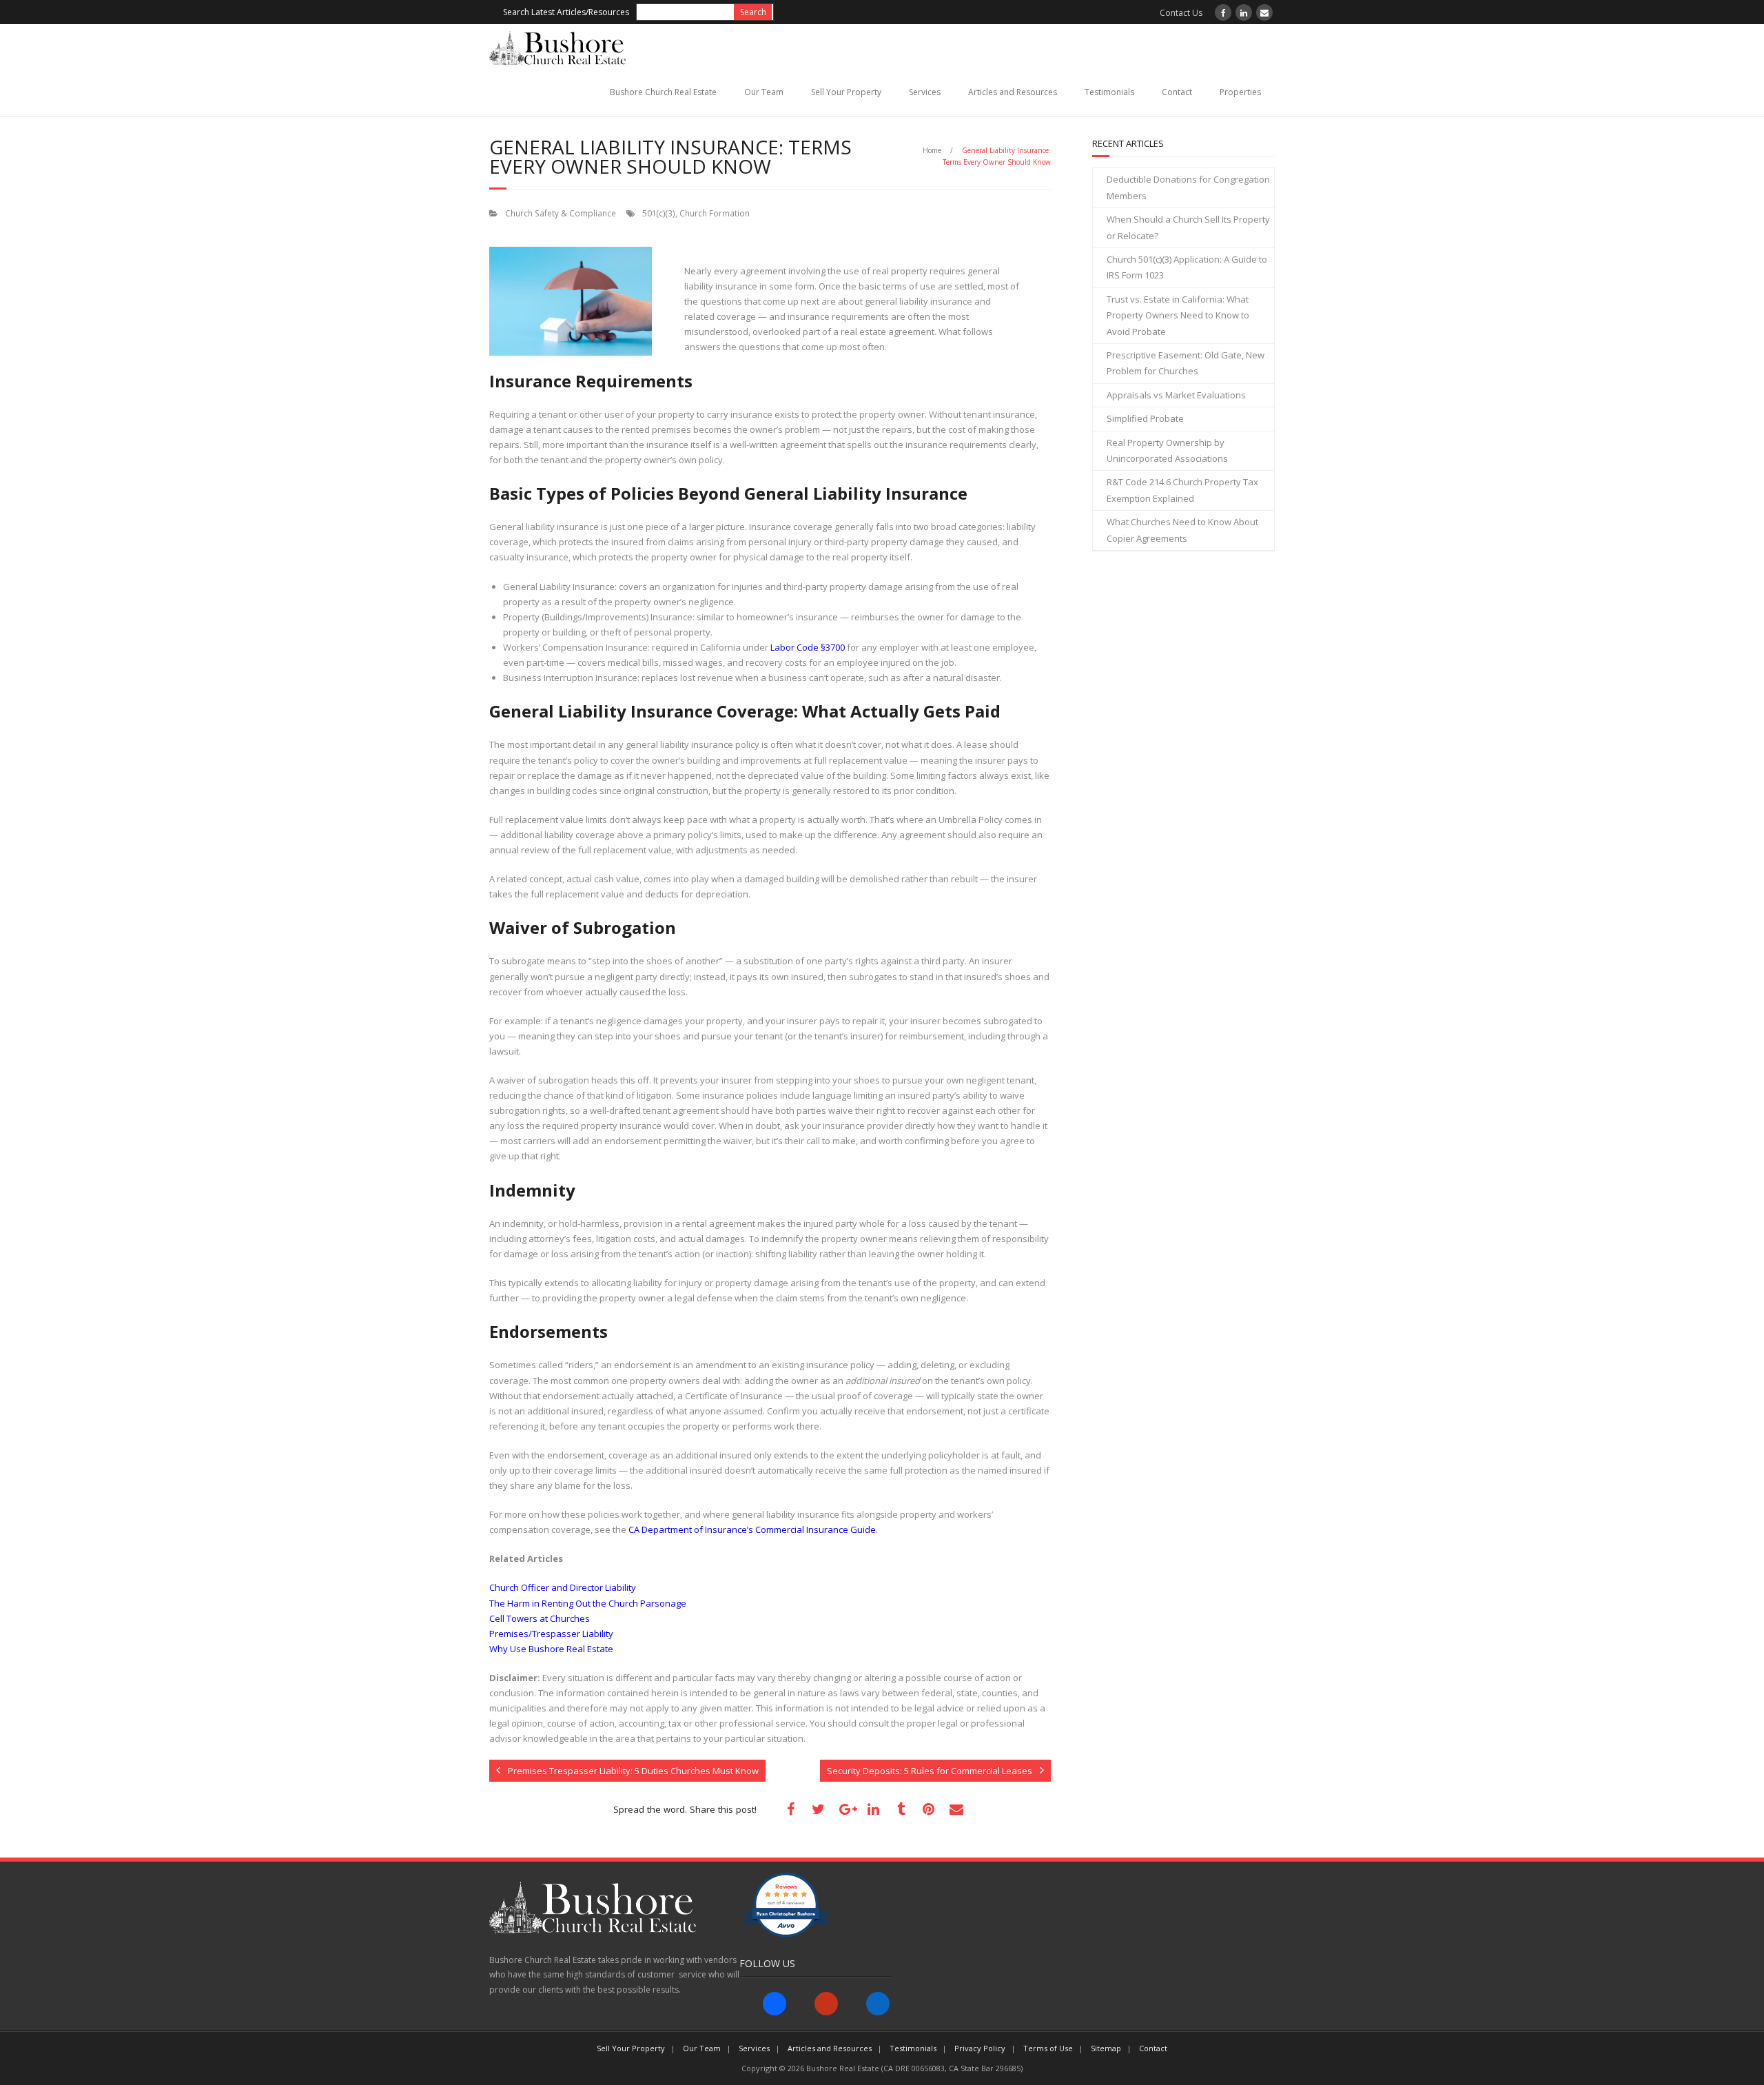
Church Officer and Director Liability (563, 1587)
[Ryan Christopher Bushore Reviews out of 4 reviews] (786, 1934)
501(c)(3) (659, 213)
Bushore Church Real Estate (663, 92)
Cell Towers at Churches (540, 1618)
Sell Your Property (846, 92)
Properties (1240, 92)
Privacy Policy (980, 2048)
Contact (1177, 92)
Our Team (764, 92)
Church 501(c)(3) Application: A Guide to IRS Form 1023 (1187, 267)
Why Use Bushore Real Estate (551, 1649)
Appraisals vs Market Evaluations (1176, 395)
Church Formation (715, 213)
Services (925, 92)
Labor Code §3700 (808, 647)
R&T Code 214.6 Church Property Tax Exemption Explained (1182, 490)
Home (932, 150)
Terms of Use (1048, 2048)
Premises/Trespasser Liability (551, 1634)
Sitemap (1106, 2048)
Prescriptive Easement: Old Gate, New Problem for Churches (1186, 363)
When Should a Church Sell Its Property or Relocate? (1188, 227)
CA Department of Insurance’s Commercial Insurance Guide (752, 1529)
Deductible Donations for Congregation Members (1188, 187)
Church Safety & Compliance (561, 213)
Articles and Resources (1013, 92)
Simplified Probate (1145, 418)
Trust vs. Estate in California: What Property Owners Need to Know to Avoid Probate (1178, 315)
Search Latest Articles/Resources (566, 12)
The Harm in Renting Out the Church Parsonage (588, 1603)
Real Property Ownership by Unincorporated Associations (1167, 450)
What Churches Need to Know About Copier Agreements (1182, 530)
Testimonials (1109, 92)
